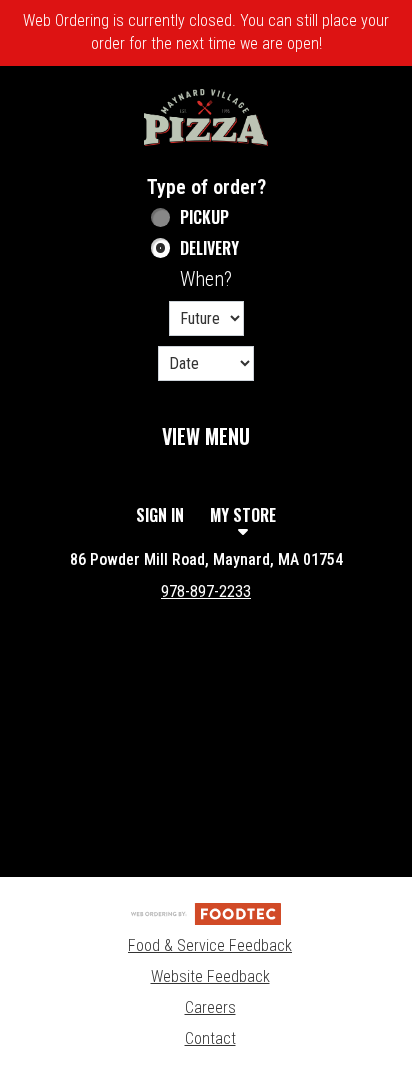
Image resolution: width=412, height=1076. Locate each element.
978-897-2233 (206, 591)
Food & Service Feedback (210, 945)
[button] (206, 117)
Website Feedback (210, 976)
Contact (210, 1038)
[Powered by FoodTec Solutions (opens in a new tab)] (206, 912)
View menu (206, 436)
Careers (210, 1007)
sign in (160, 515)
